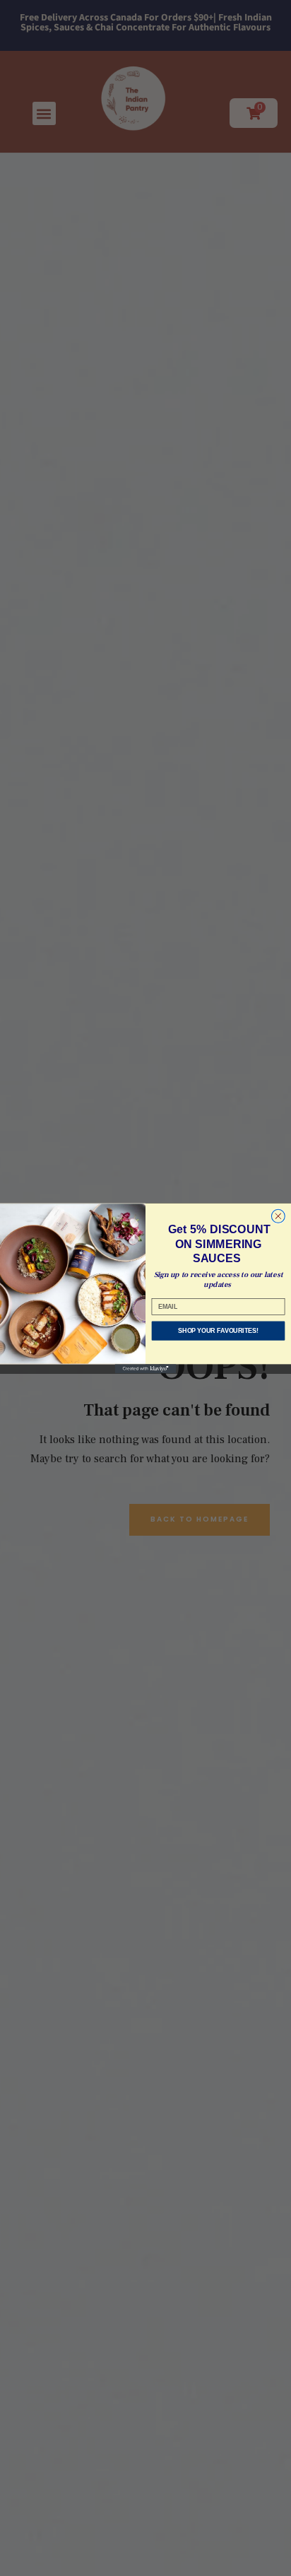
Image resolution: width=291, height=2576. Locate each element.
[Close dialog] (278, 1216)
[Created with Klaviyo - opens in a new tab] (146, 1369)
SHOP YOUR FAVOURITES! (218, 1330)
